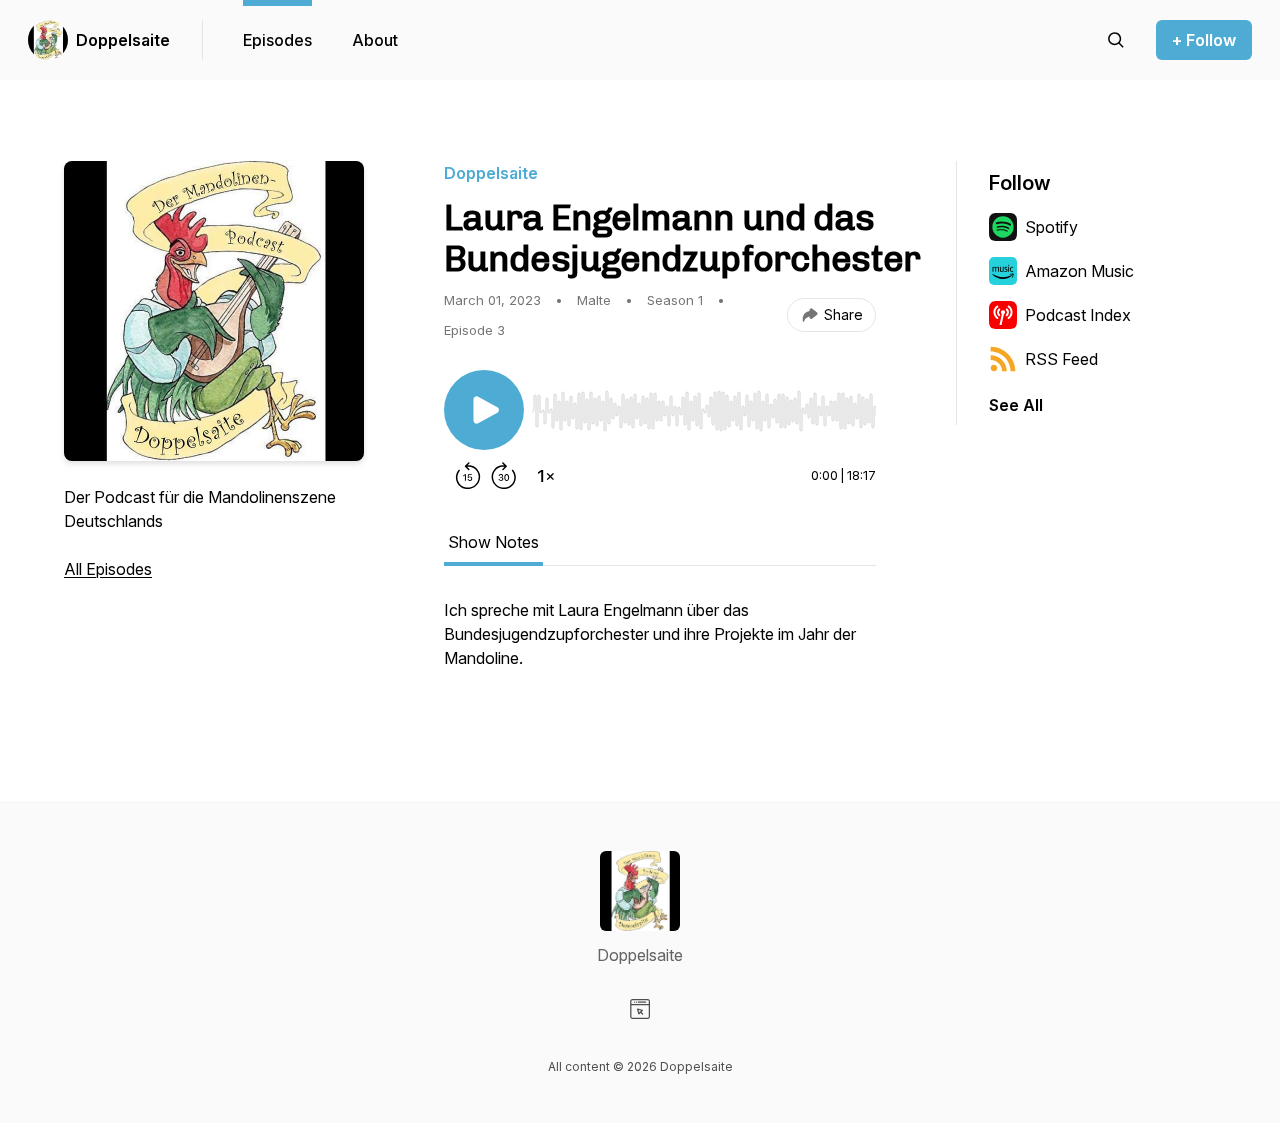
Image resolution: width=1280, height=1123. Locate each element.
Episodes (277, 40)
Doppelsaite (123, 40)
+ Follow (1204, 40)
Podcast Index (1078, 315)
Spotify (1051, 227)
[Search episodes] (1116, 40)
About (375, 40)
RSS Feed (1061, 359)
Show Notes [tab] (493, 542)
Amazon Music (1079, 271)
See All (1016, 405)
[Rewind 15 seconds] (468, 476)
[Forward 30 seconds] (504, 476)
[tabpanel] (660, 644)
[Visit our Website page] (640, 1009)
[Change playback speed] (546, 476)
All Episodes (108, 569)
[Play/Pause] (484, 410)
